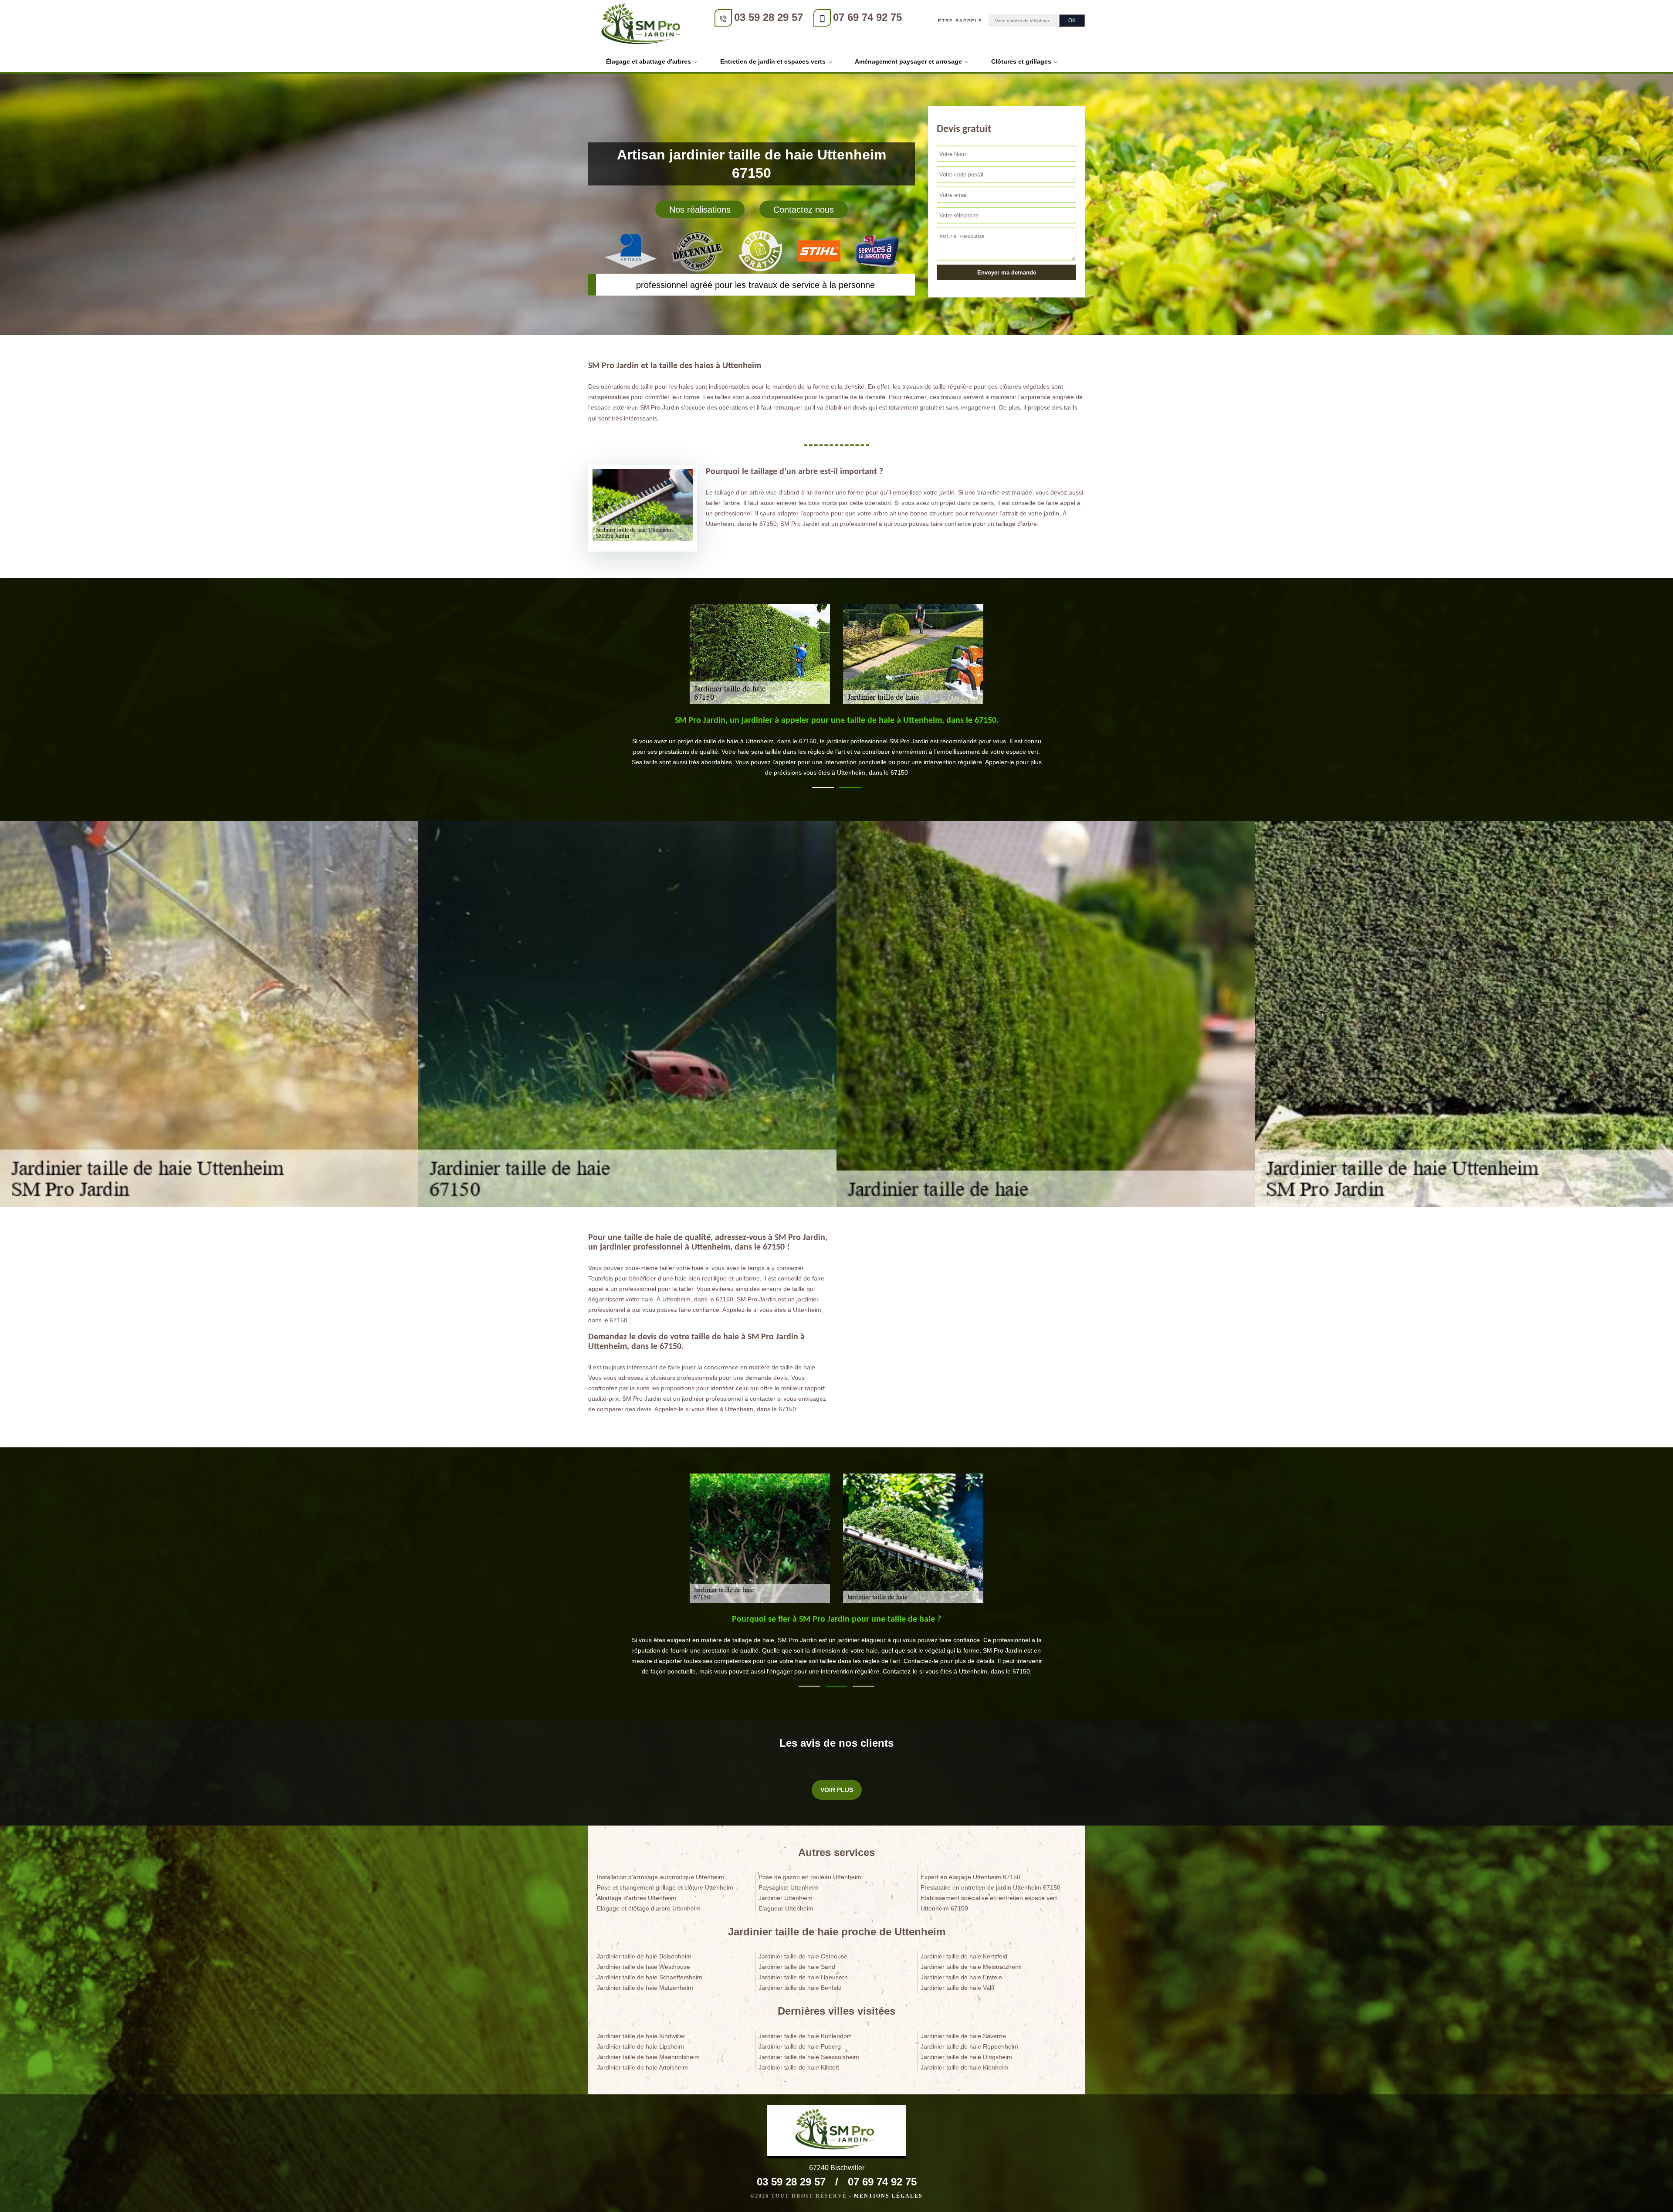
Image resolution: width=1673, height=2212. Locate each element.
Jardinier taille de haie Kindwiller (641, 2036)
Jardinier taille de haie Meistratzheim (971, 1967)
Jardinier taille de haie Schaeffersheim (650, 1977)
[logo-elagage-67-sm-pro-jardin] (643, 25)
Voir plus (837, 1790)
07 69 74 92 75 (867, 17)
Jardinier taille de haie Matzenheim (645, 1988)
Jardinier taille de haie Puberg (800, 2046)
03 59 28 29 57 (769, 17)
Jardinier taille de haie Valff (958, 1988)
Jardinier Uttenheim (786, 1898)
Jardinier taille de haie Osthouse (803, 1956)
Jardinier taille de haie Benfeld (800, 1988)
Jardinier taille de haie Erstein (961, 1977)
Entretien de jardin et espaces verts (773, 61)
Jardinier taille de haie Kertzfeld (964, 1956)
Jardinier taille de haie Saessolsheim (809, 2057)
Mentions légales (888, 2196)
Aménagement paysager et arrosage (908, 61)
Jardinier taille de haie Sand (797, 1967)
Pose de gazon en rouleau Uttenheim (810, 1877)
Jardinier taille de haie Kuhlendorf (805, 2036)
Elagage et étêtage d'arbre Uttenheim (649, 1908)
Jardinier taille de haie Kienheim (965, 2067)
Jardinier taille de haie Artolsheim (642, 2067)
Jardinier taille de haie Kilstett (799, 2067)
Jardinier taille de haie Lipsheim (640, 2046)
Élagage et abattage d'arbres (649, 61)
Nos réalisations (700, 210)
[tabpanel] (836, 750)
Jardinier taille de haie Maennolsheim (648, 2057)
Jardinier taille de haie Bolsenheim (644, 1956)
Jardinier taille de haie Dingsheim (966, 2057)
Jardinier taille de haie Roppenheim (969, 2046)
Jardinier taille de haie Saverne (963, 2036)
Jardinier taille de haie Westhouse (643, 1967)
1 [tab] (823, 787)
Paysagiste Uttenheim (789, 1887)
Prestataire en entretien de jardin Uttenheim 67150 (991, 1887)
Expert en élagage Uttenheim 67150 (970, 1877)
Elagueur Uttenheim (786, 1908)
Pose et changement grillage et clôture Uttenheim (665, 1887)
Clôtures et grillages (1021, 61)
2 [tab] (850, 787)
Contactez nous (804, 210)
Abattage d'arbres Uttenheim (637, 1898)
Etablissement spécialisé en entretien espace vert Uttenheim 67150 (989, 1903)
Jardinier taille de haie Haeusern (803, 1977)
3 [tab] (864, 1686)
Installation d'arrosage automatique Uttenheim (660, 1877)
